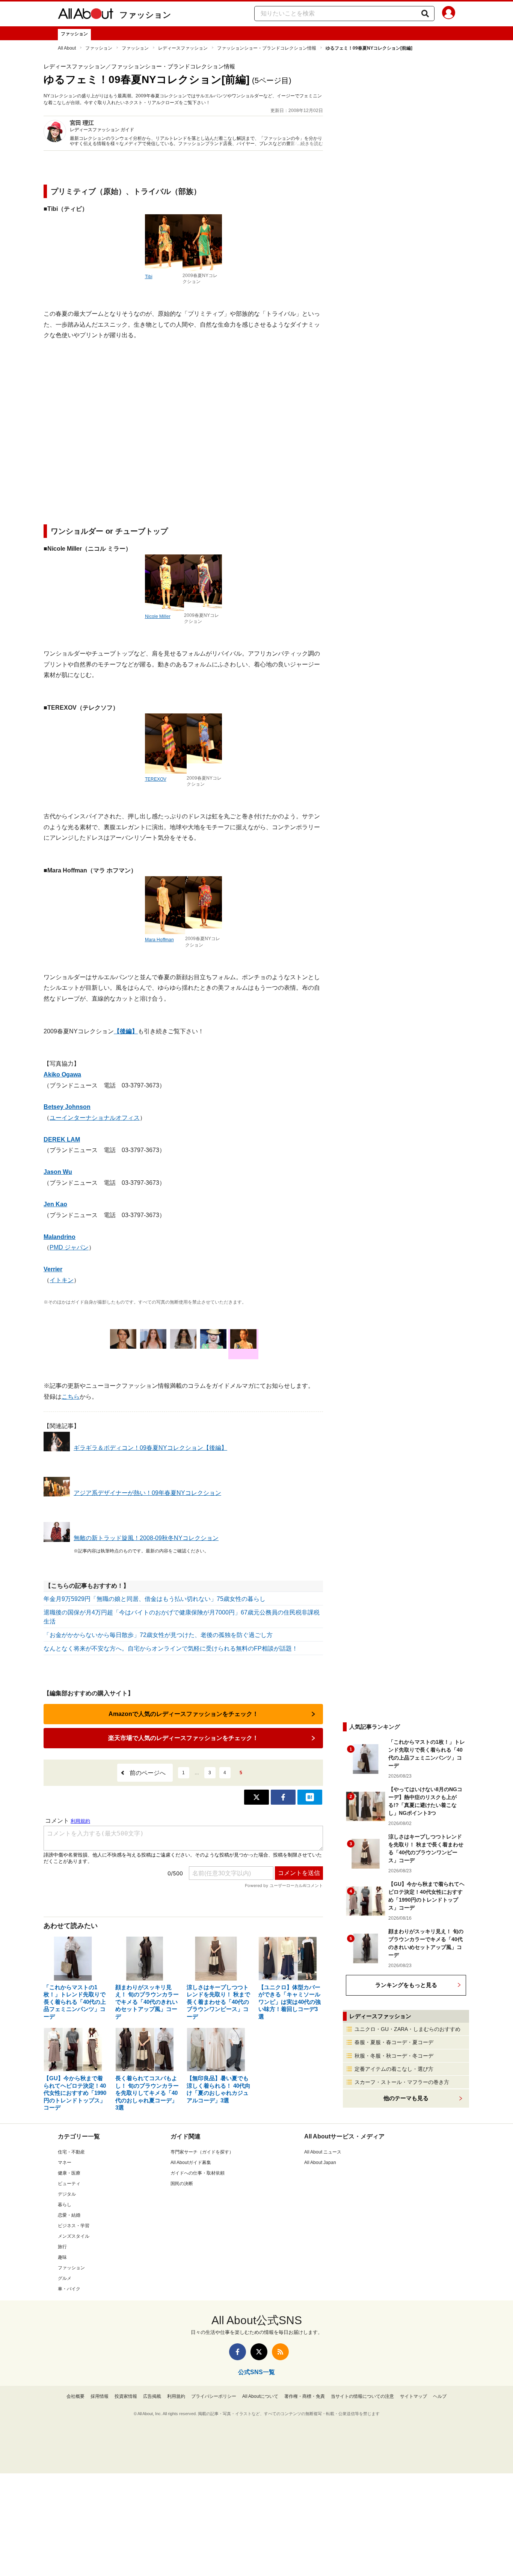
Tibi (149, 277)
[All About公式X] (259, 2352)
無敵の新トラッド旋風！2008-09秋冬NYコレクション (146, 1538)
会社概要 (75, 2396)
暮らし (65, 2205)
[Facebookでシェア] (283, 1797)
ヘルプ (440, 2396)
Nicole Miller (158, 616)
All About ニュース (323, 2152)
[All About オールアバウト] (86, 15)
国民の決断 (182, 2184)
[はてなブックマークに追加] (310, 1797)
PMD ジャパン (69, 1247)
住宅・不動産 (71, 2152)
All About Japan (320, 2163)
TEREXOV (156, 779)
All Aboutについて (260, 2396)
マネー (65, 2163)
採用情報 (100, 2396)
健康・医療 (69, 2173)
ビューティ (69, 2184)
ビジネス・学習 (74, 2226)
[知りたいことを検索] (425, 14)
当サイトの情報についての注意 (362, 2396)
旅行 (62, 2247)
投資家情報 (126, 2396)
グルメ (65, 2278)
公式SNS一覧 (256, 2372)
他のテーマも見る (406, 2098)
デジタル (67, 2194)
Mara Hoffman (159, 940)
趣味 (62, 2257)
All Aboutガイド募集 (191, 2163)
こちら (71, 1397)
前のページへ (148, 1773)
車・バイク (69, 2289)
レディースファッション (183, 48)
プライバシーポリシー (214, 2396)
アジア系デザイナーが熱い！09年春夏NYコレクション (147, 1493)
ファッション (145, 15)
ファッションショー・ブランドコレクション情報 (267, 48)
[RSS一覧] (280, 2352)
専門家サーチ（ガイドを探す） (202, 2152)
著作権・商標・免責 (305, 2396)
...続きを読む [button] (310, 144)
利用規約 (176, 2396)
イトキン (62, 1280)
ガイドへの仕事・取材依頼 (198, 2173)
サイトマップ (413, 2396)
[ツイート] (256, 1797)
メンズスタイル (74, 2236)
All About (67, 48)
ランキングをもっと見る (406, 1985)
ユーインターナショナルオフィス (95, 1118)
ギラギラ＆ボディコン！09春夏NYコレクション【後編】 (150, 1448)
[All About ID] (449, 14)
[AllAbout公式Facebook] (238, 2352)
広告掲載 (152, 2396)
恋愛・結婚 (69, 2215)
